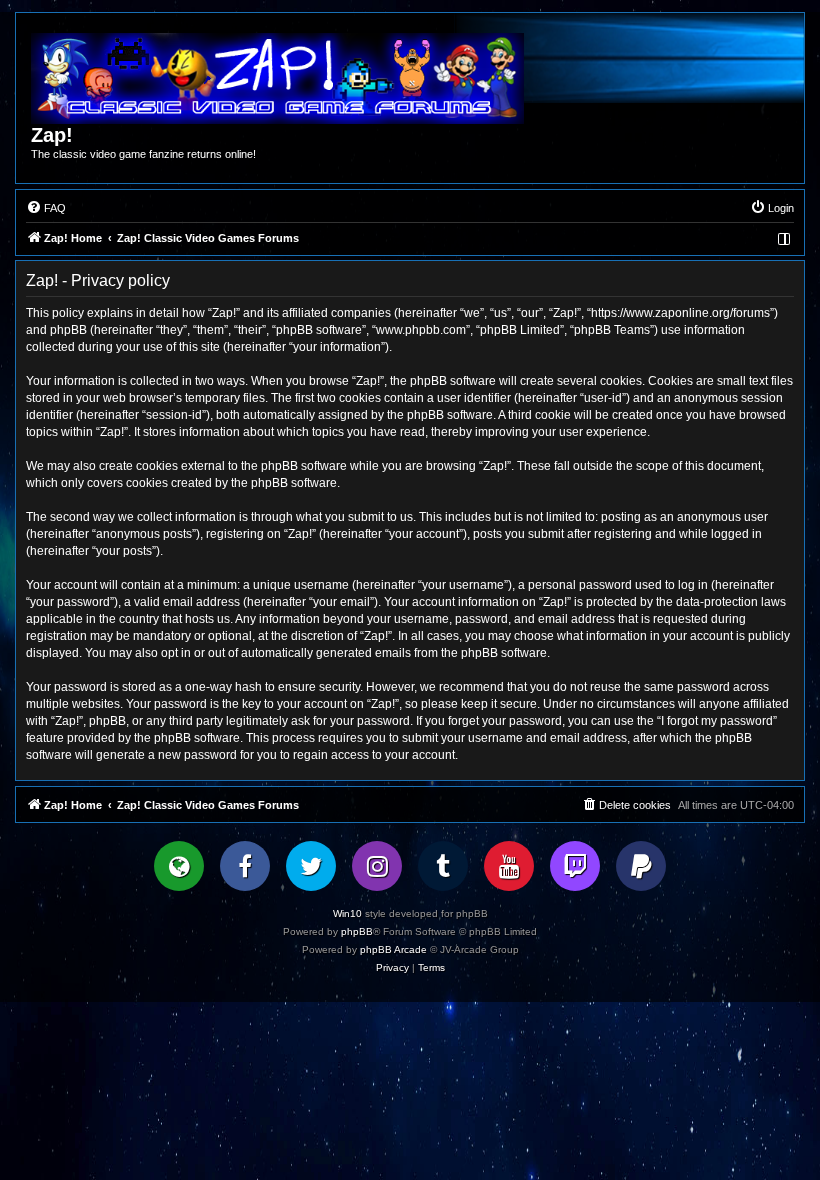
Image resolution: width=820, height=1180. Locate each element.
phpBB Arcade (393, 949)
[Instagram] (377, 866)
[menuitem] (46, 208)
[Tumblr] (443, 866)
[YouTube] (509, 866)
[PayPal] (641, 866)
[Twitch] (575, 866)
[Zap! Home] (277, 78)
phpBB (357, 931)
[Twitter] (311, 866)
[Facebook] (245, 866)
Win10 (347, 913)
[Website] (179, 866)
